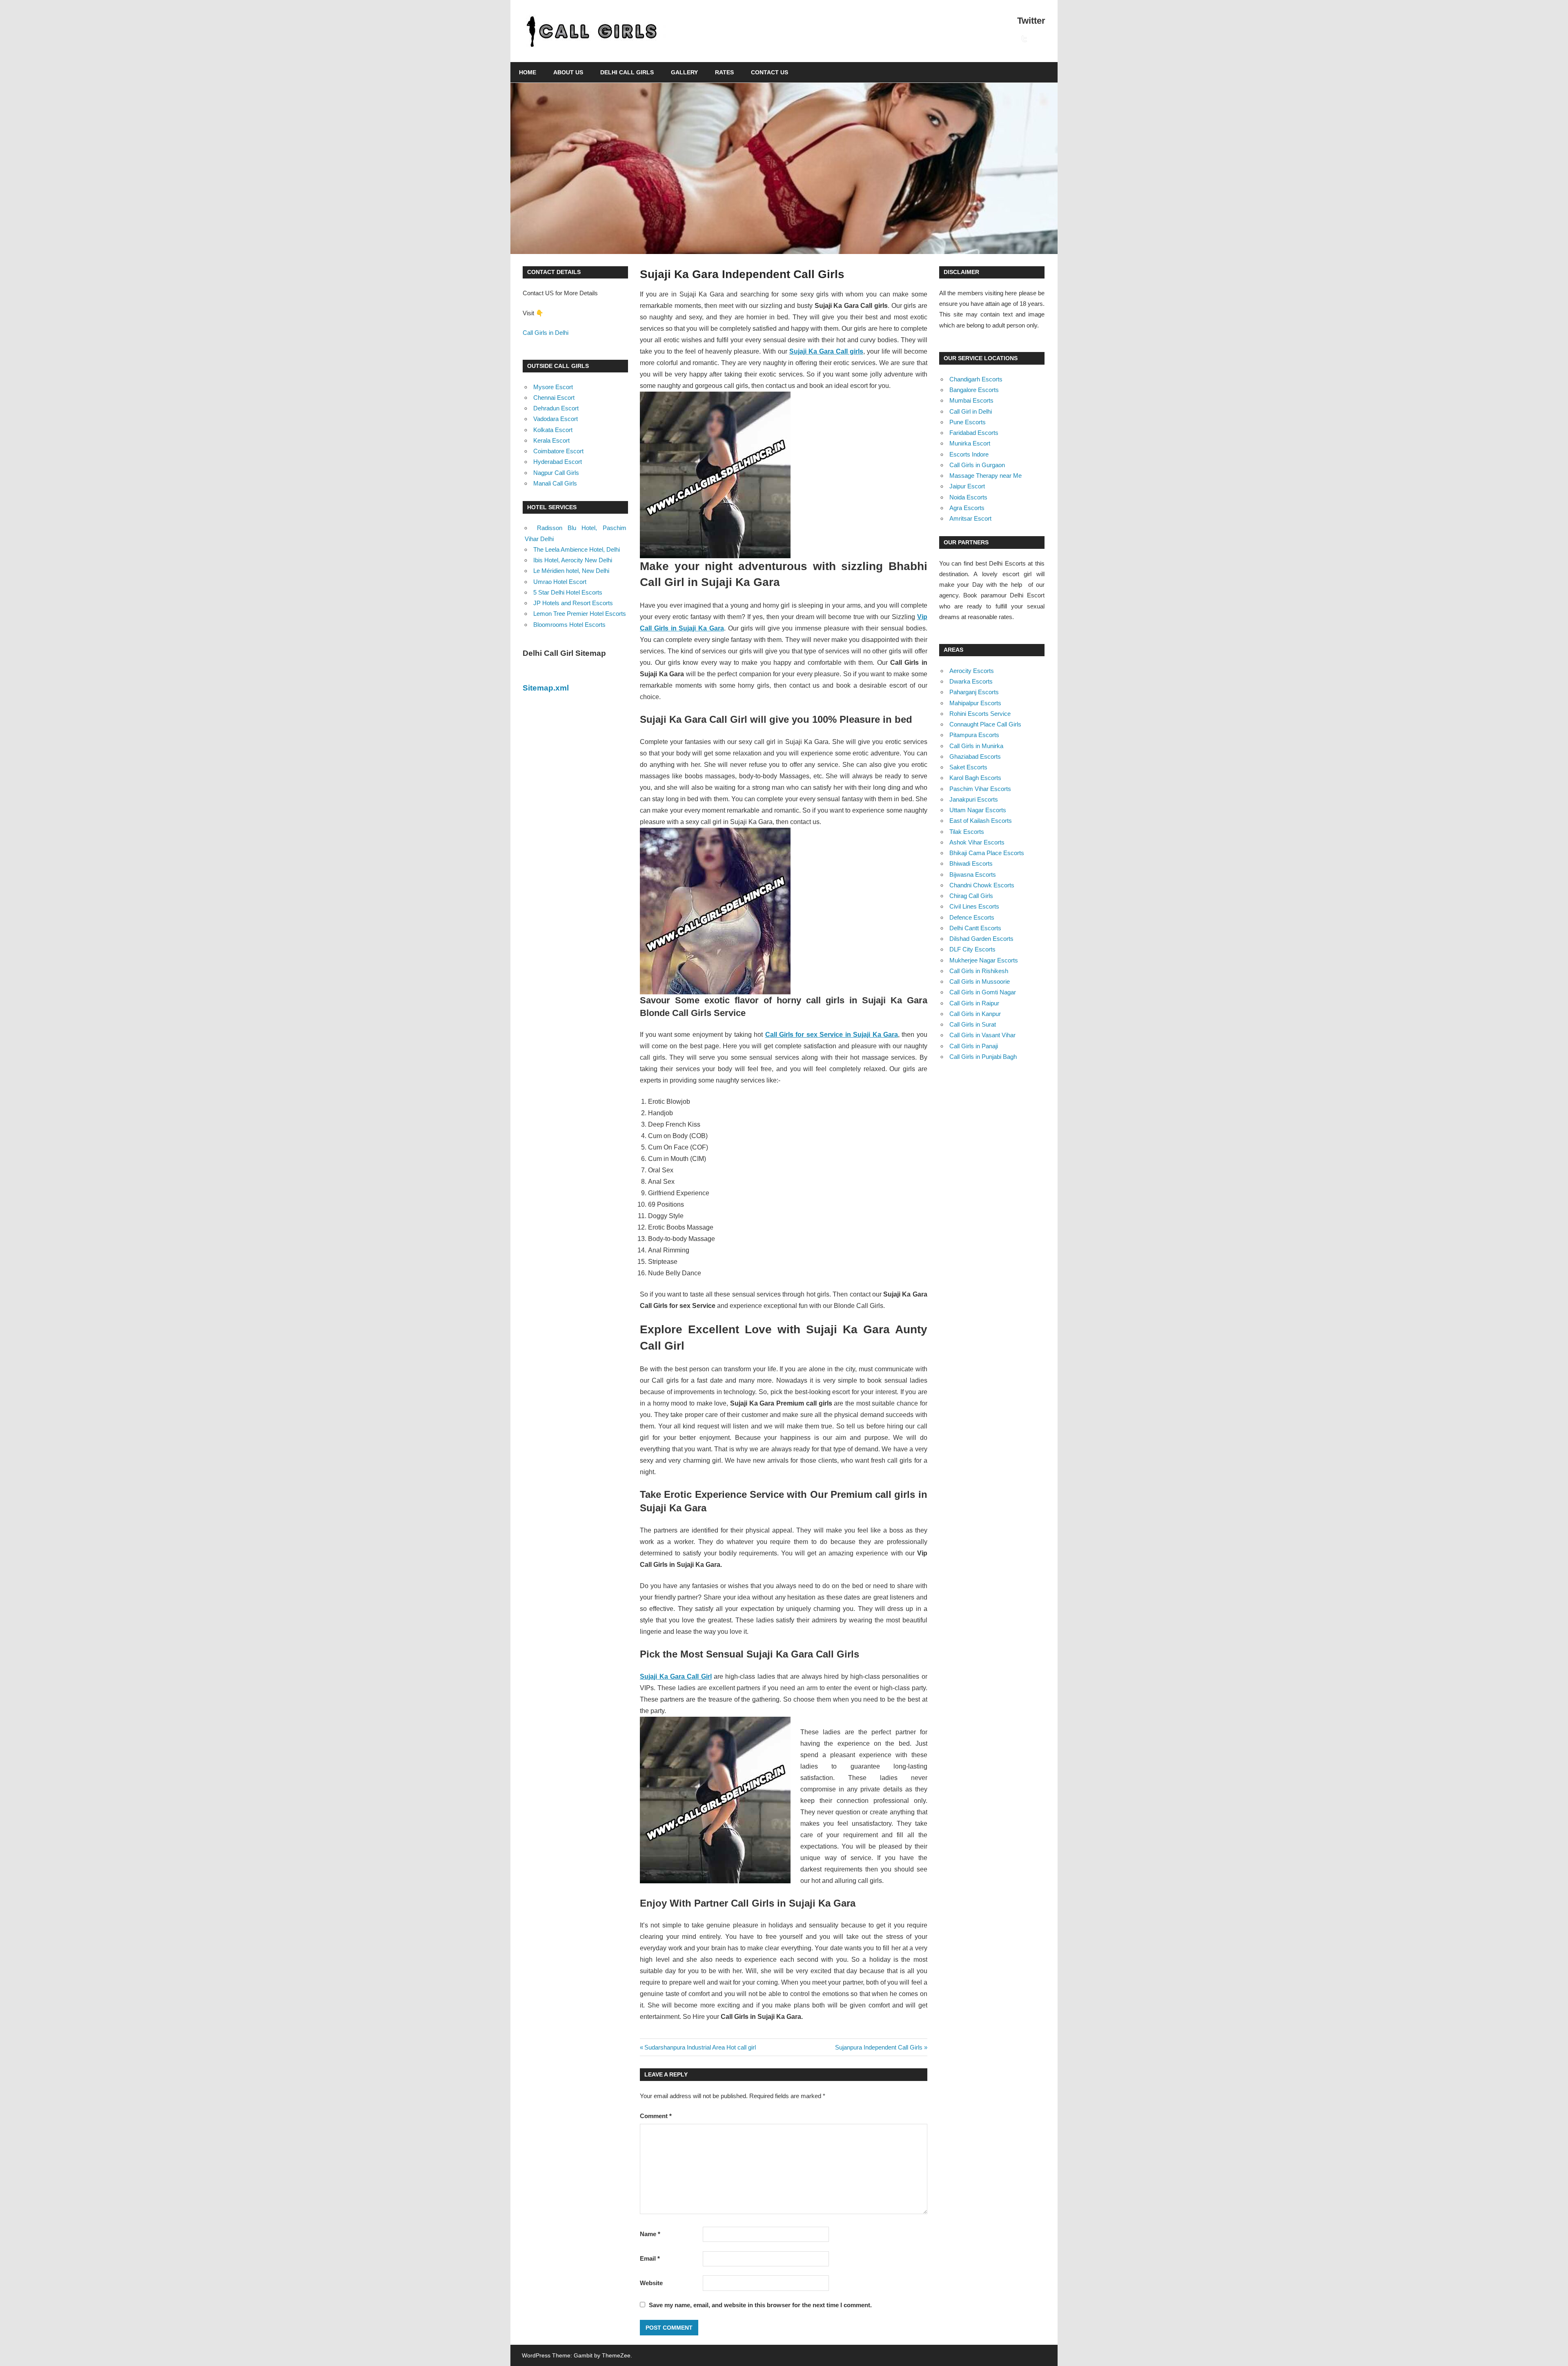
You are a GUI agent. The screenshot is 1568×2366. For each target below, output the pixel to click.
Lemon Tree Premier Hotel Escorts (580, 614)
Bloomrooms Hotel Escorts (569, 625)
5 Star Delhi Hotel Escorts (568, 592)
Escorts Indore (969, 454)
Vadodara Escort (556, 419)
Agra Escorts (967, 508)
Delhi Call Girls (627, 72)
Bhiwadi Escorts (971, 863)
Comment (656, 2116)
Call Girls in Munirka (976, 746)
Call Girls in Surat (973, 1024)
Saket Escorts (968, 767)
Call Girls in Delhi (546, 333)
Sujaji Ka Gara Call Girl (676, 1676)
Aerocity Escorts (972, 671)
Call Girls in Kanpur (975, 1014)
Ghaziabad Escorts (975, 756)
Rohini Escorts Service (980, 714)
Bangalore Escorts (974, 390)
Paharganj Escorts (974, 692)
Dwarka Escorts (971, 681)
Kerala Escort (551, 440)
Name (650, 2234)
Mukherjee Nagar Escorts (984, 960)
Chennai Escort (554, 398)
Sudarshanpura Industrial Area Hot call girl (700, 2047)
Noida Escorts (968, 497)
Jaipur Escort (967, 486)
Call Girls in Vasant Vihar (982, 1035)
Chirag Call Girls (971, 896)
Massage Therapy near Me (986, 476)
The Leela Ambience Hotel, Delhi (577, 549)
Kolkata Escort (553, 430)
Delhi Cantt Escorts (975, 928)
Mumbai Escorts (971, 400)
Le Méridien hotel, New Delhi (571, 571)
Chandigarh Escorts (976, 379)
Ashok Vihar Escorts (977, 842)
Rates (724, 72)
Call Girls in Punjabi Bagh (983, 1057)
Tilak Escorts (967, 832)
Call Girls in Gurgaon (977, 465)
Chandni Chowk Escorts (982, 885)
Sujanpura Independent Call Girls (879, 2047)
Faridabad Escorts (974, 433)
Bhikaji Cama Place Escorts (987, 853)
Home (528, 72)
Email (650, 2258)
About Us (568, 72)
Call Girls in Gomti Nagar (983, 992)
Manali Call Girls (555, 483)
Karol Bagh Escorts (975, 778)
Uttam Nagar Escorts (978, 810)
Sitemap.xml (546, 688)
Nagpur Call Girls (556, 473)
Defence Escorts (972, 917)
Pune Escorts (968, 422)
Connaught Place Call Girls (985, 724)
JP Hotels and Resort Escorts (573, 603)
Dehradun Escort (556, 408)
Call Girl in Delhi (971, 411)
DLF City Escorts (972, 949)
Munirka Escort (970, 443)
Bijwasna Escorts (973, 874)
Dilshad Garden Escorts (981, 939)
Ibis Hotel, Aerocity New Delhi (573, 560)
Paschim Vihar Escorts (980, 789)
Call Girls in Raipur (974, 1003)
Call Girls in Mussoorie (980, 981)
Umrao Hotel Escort (560, 582)
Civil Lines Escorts (974, 906)
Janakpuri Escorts (974, 799)
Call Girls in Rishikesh (979, 971)
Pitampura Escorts (974, 735)
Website (651, 2283)
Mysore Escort (553, 387)
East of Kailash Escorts (981, 821)
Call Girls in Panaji (974, 1046)
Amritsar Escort (970, 518)
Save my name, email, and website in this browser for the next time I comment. (760, 2305)
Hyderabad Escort (558, 462)
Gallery (684, 72)
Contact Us (770, 72)
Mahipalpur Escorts (975, 703)
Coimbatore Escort (558, 451)
